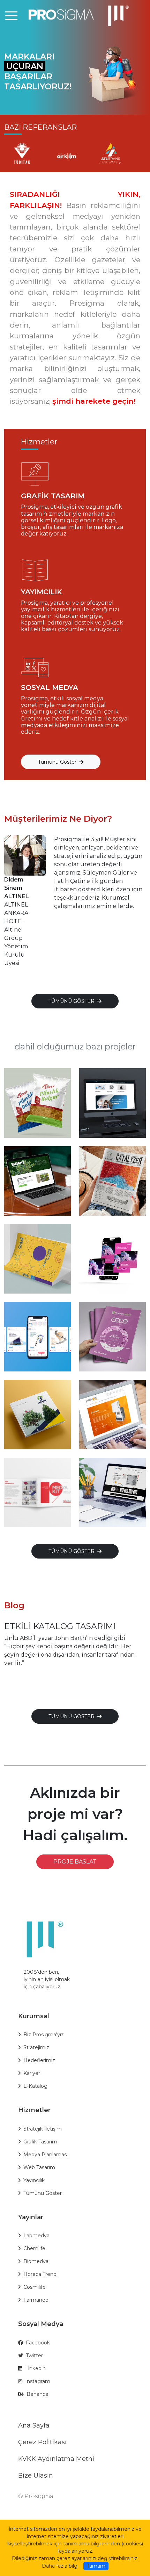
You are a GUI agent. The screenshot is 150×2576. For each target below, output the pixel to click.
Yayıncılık (34, 2180)
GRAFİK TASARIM (53, 496)
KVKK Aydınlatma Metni (56, 2459)
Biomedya (36, 2261)
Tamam (96, 2566)
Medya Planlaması (46, 2155)
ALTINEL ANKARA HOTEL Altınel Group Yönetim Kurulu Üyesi (17, 921)
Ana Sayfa (34, 2425)
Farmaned (36, 2300)
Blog (14, 1605)
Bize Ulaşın (36, 2476)
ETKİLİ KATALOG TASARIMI (60, 1626)
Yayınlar (31, 2217)
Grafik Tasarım (40, 2142)
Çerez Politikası (42, 2442)
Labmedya (36, 2236)
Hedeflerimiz (39, 2060)
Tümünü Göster (43, 2193)
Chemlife (34, 2248)
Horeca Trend (40, 2274)
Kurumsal (34, 2016)
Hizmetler (34, 2110)
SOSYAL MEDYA (50, 687)
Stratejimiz (36, 2047)
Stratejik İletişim (43, 2129)
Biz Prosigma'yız (44, 2035)
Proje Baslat (75, 1862)
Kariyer (32, 2073)
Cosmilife (35, 2287)
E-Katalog (35, 2086)
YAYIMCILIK (42, 592)
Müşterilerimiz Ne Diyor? (58, 819)
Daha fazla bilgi (60, 2566)
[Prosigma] (75, 15)
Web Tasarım (39, 2167)
